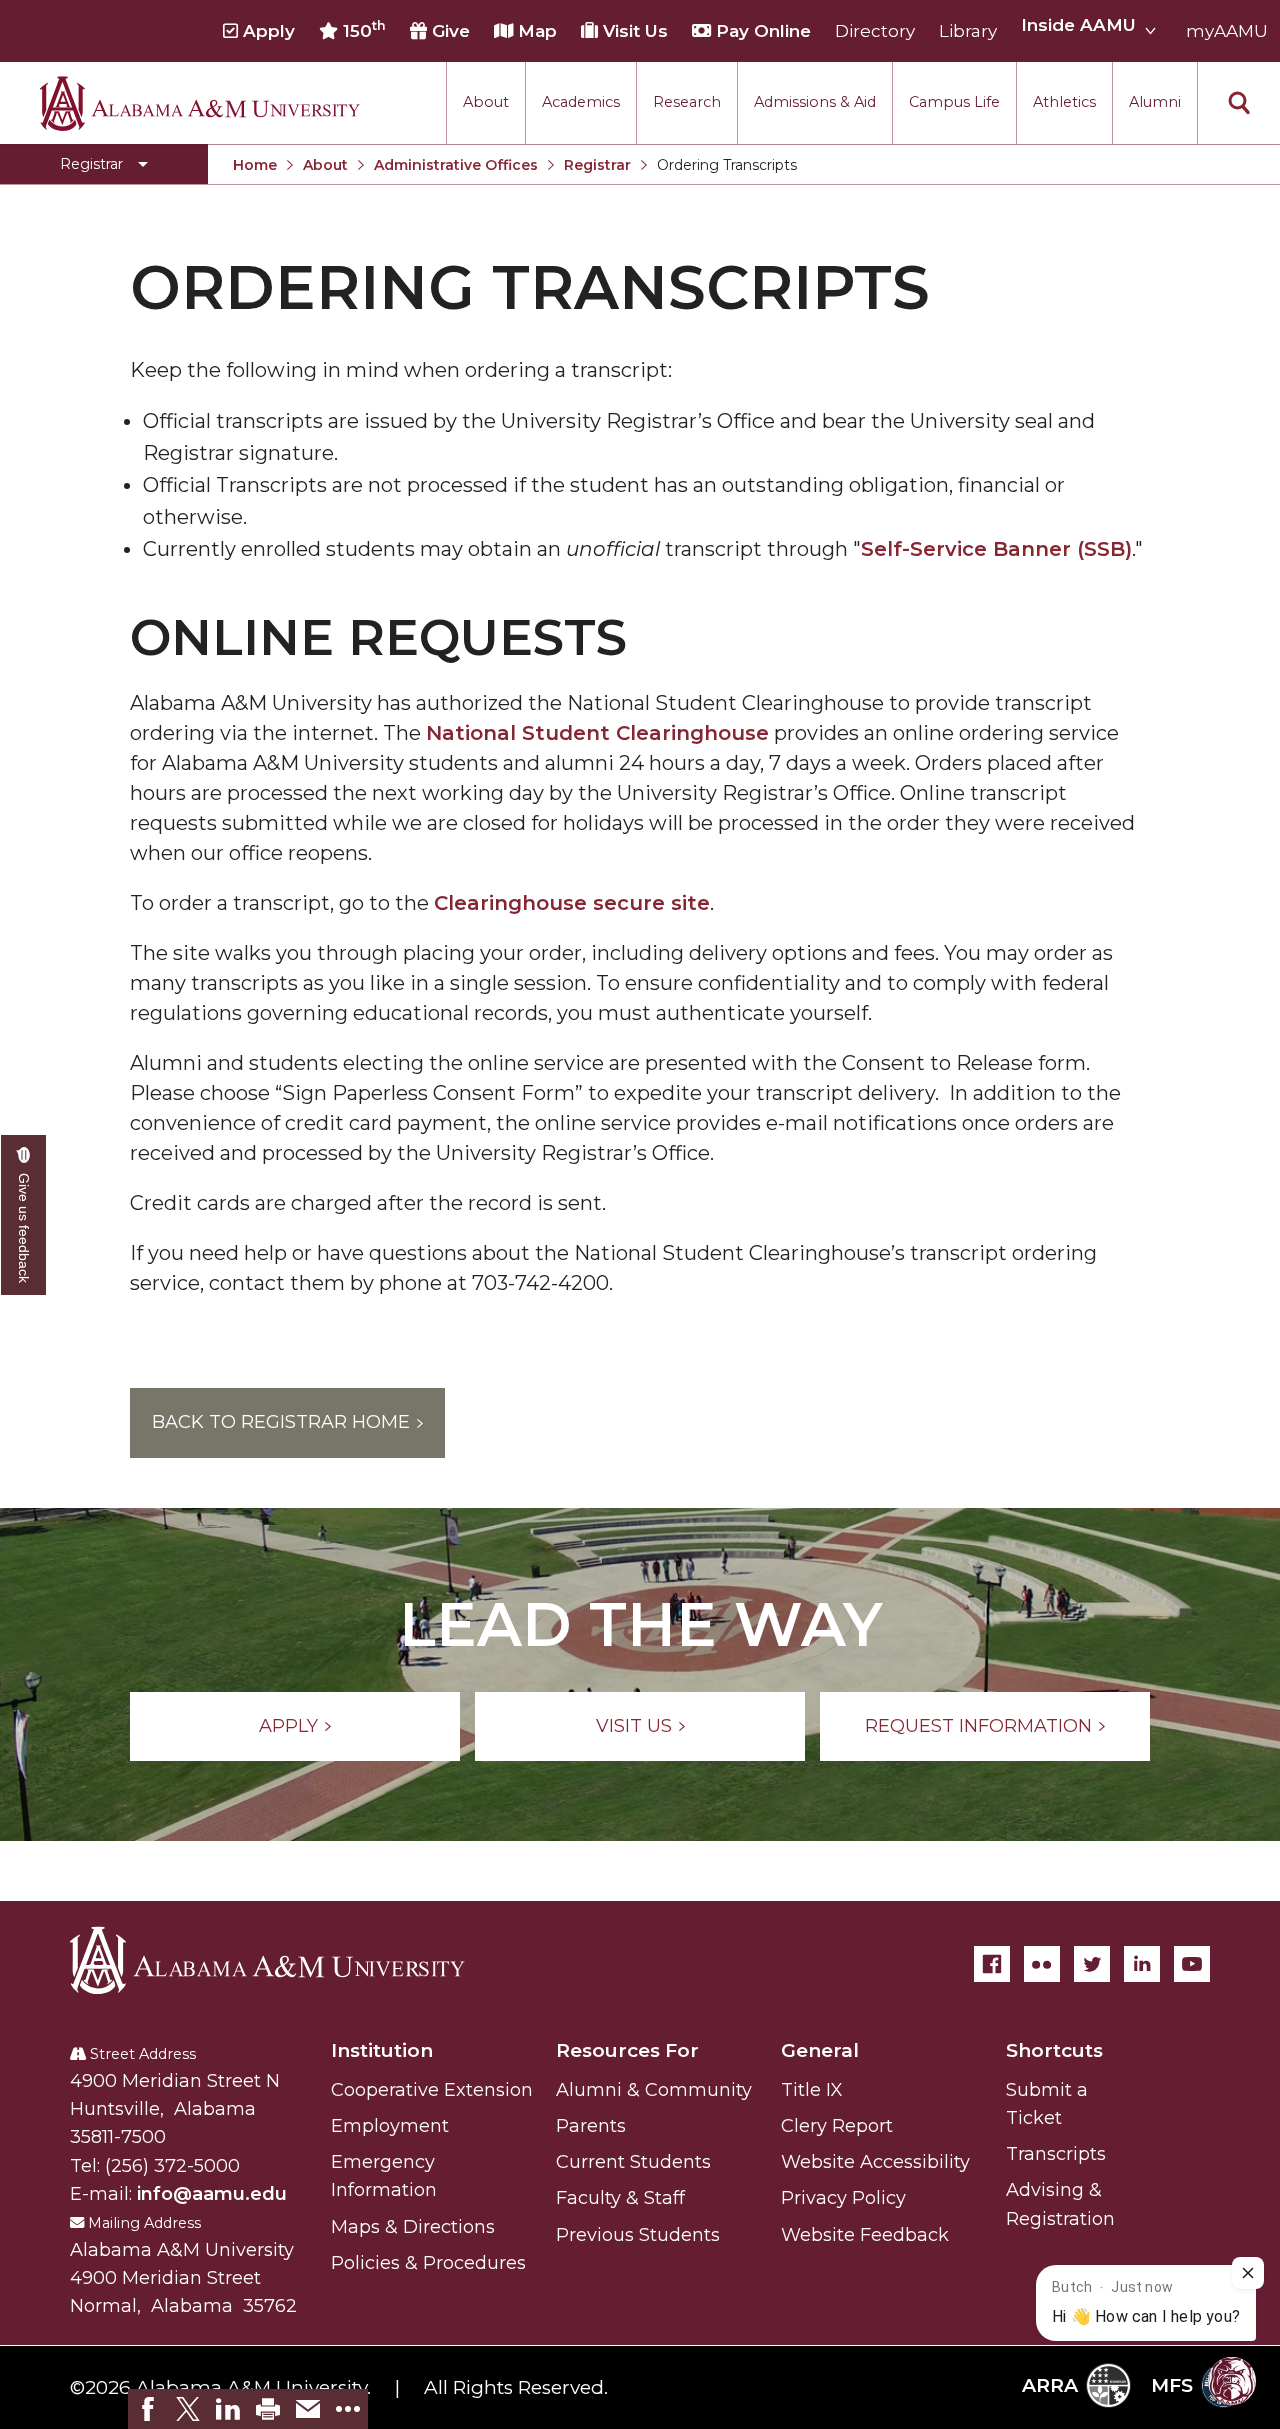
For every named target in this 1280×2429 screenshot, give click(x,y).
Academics (581, 102)
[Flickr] (1042, 1964)
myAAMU (1227, 31)
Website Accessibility (875, 2162)
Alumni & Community (654, 2090)
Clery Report (837, 2126)
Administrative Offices (456, 165)
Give (448, 31)
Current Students (633, 2162)
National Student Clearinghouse (597, 733)
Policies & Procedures (428, 2263)
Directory (875, 31)
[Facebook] (992, 1964)
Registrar (597, 165)
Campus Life (954, 102)
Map (535, 31)
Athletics (1064, 102)
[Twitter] (1092, 1964)
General (820, 2050)
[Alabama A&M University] (285, 1960)
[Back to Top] (1182, 2179)
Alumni (1155, 102)
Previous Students (638, 2235)
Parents (591, 2126)
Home (255, 165)
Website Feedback (865, 2235)
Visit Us (633, 31)
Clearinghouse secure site (572, 903)
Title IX (812, 2090)
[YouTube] (1192, 1964)
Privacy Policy (843, 2198)
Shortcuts (1054, 2050)
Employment (390, 2126)
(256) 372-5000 (172, 2166)
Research (687, 102)
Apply (266, 31)
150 (362, 30)
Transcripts (1056, 2154)
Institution (382, 2050)
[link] (148, 2409)
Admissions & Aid (815, 102)
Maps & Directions (413, 2227)
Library (968, 31)
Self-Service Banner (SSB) (996, 549)
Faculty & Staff (620, 2198)
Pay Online (761, 31)
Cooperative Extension (432, 2090)
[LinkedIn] (1142, 1964)
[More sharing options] (348, 2409)
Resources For (627, 2050)
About (486, 102)
